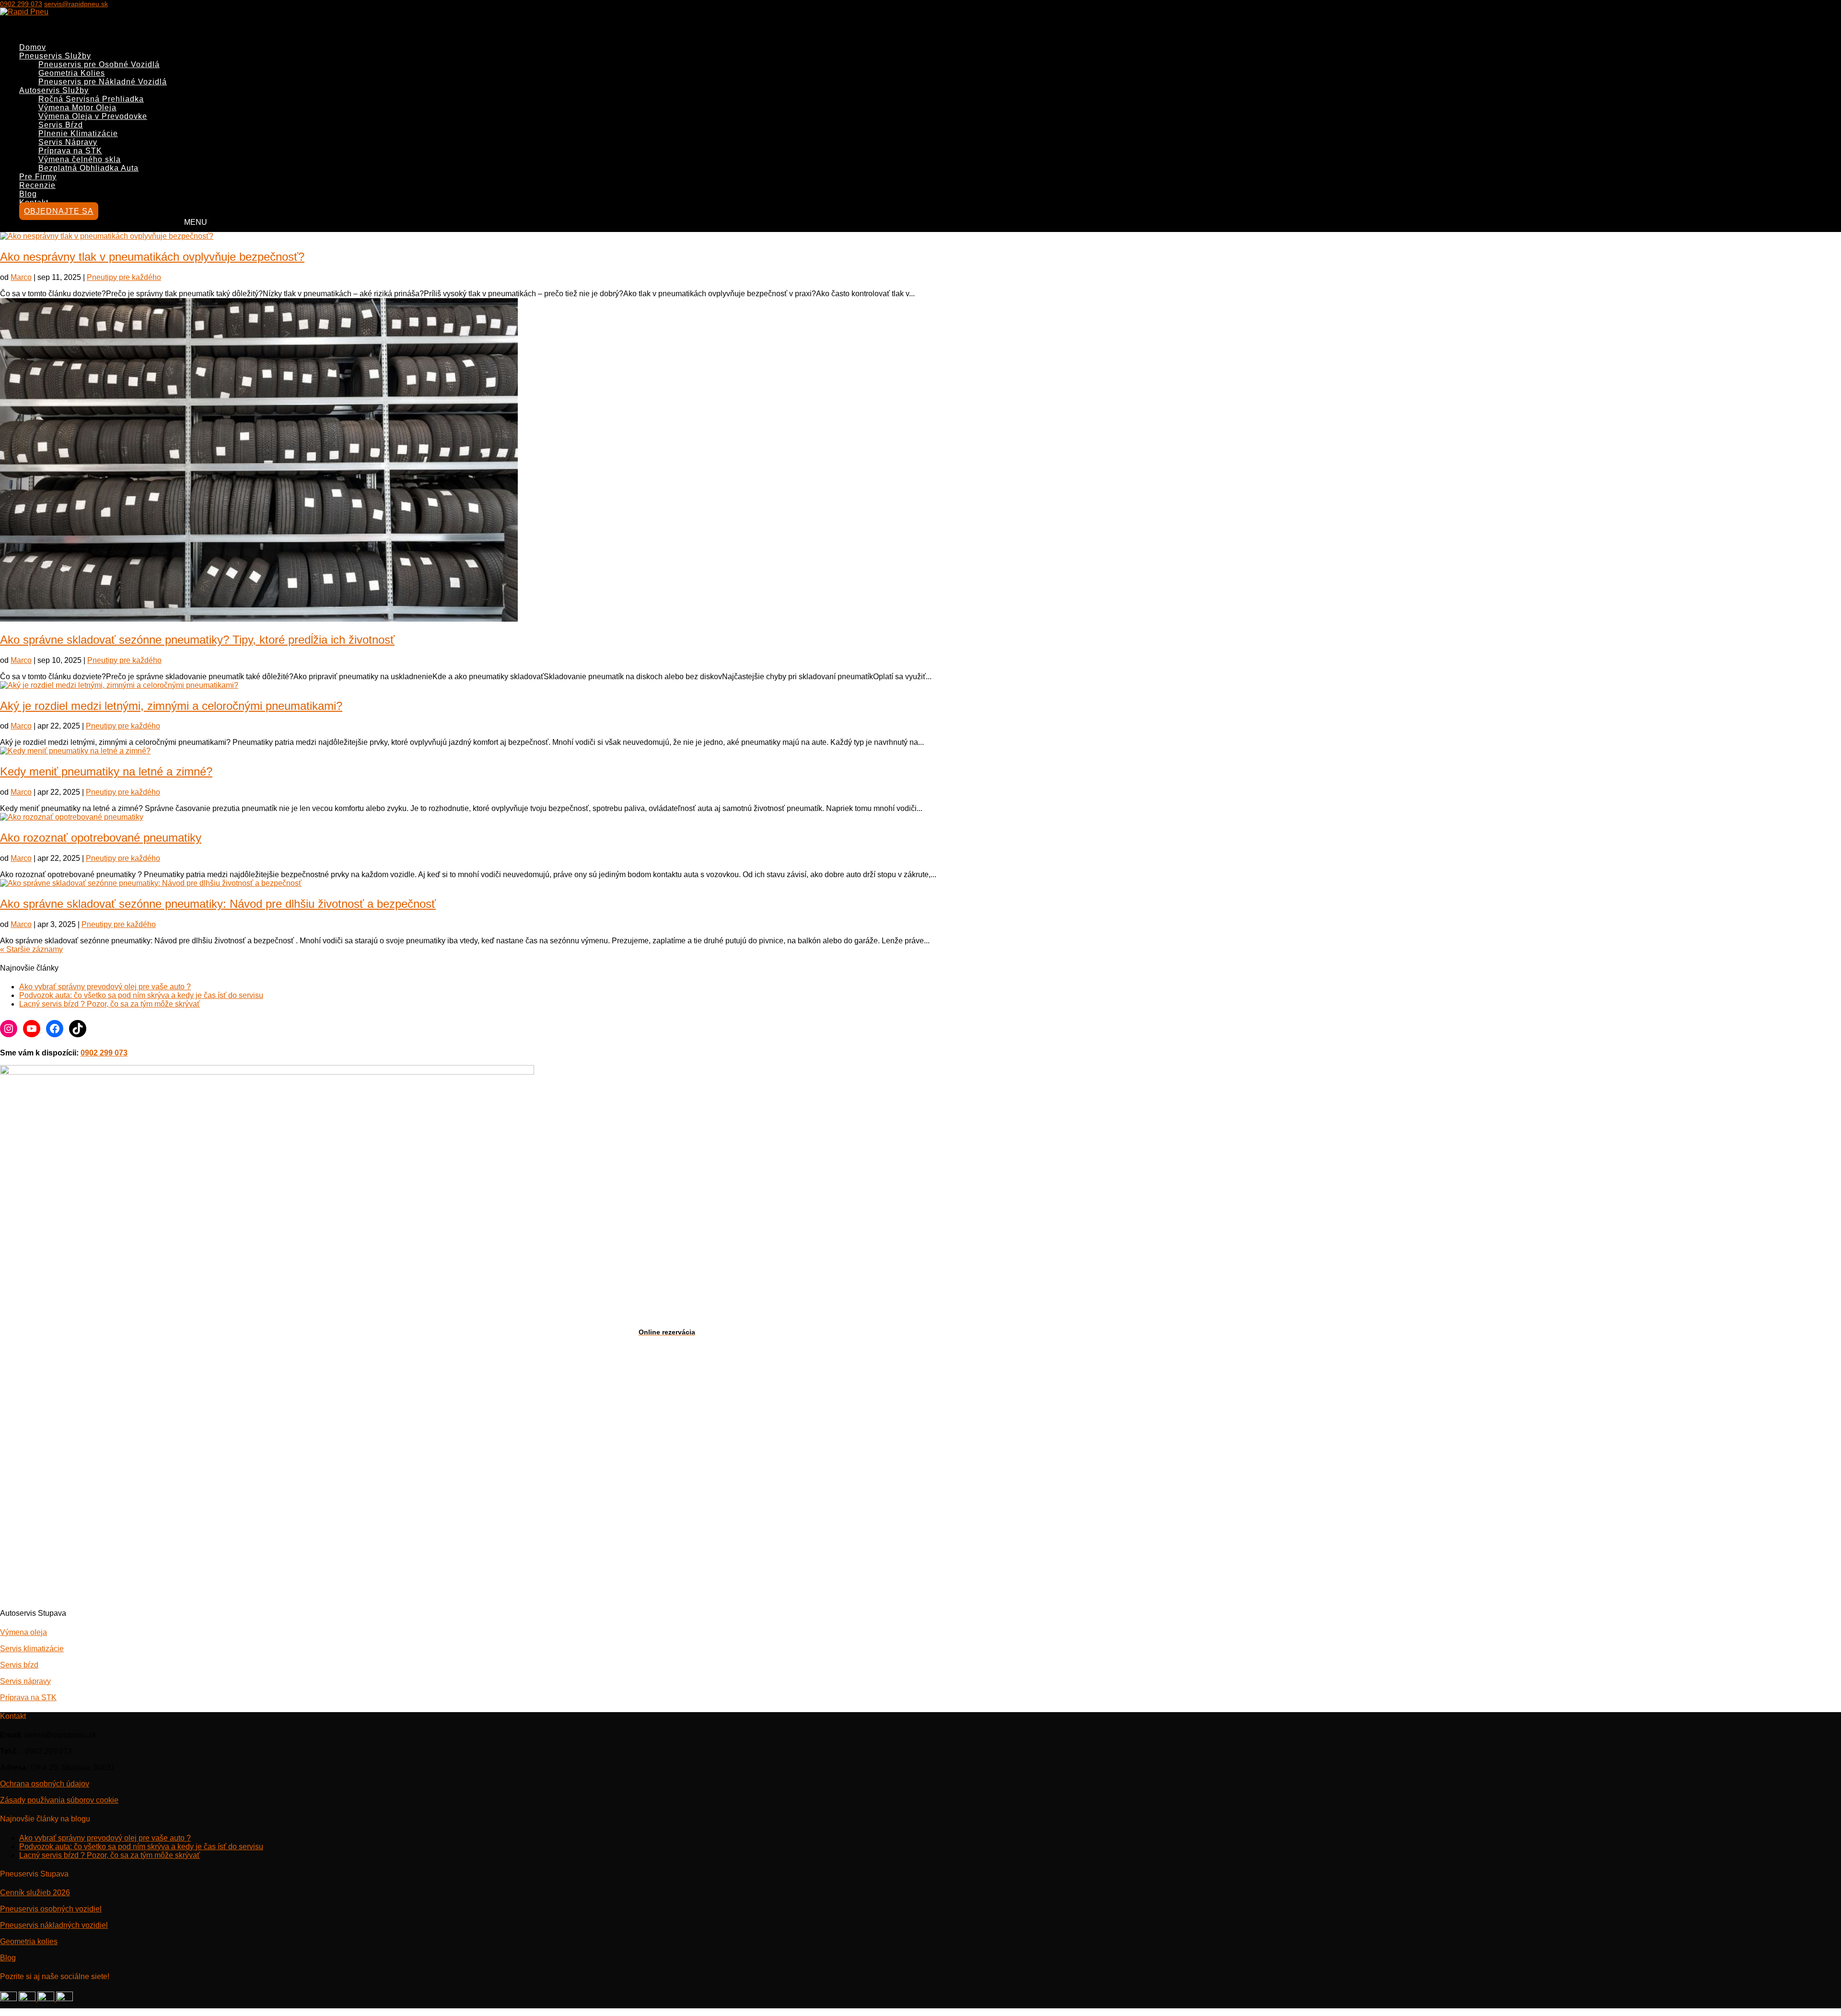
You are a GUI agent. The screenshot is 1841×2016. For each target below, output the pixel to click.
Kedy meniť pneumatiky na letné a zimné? (106, 771)
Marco (21, 277)
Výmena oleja (23, 1632)
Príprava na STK (70, 151)
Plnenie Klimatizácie (78, 133)
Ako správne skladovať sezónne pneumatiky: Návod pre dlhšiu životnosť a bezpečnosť (218, 904)
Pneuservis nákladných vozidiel (54, 1925)
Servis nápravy (25, 1681)
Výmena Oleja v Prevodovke (93, 116)
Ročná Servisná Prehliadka (91, 99)
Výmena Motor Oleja (77, 108)
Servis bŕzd (19, 1665)
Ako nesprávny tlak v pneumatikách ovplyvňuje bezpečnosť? (152, 257)
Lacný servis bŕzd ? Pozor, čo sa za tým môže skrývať (110, 1004)
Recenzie (37, 185)
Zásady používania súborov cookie (59, 1800)
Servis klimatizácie (32, 1649)
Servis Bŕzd (61, 125)
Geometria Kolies (72, 73)
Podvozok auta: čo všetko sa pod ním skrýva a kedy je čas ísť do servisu (141, 995)
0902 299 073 (21, 4)
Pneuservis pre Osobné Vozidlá (99, 64)
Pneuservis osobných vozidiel (51, 1909)
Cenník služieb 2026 (35, 1893)
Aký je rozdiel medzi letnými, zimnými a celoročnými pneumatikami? (171, 706)
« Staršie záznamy (31, 949)
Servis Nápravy (68, 142)
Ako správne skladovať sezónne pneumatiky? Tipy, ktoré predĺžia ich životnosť (197, 640)
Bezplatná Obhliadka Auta (88, 168)
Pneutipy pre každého (124, 277)
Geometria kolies (29, 1941)
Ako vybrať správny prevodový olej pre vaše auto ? (105, 987)
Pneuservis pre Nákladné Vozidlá (103, 82)
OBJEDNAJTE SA (59, 211)
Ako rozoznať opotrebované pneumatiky (101, 838)
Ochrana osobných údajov (45, 1784)
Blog (8, 1958)
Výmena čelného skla (80, 159)
